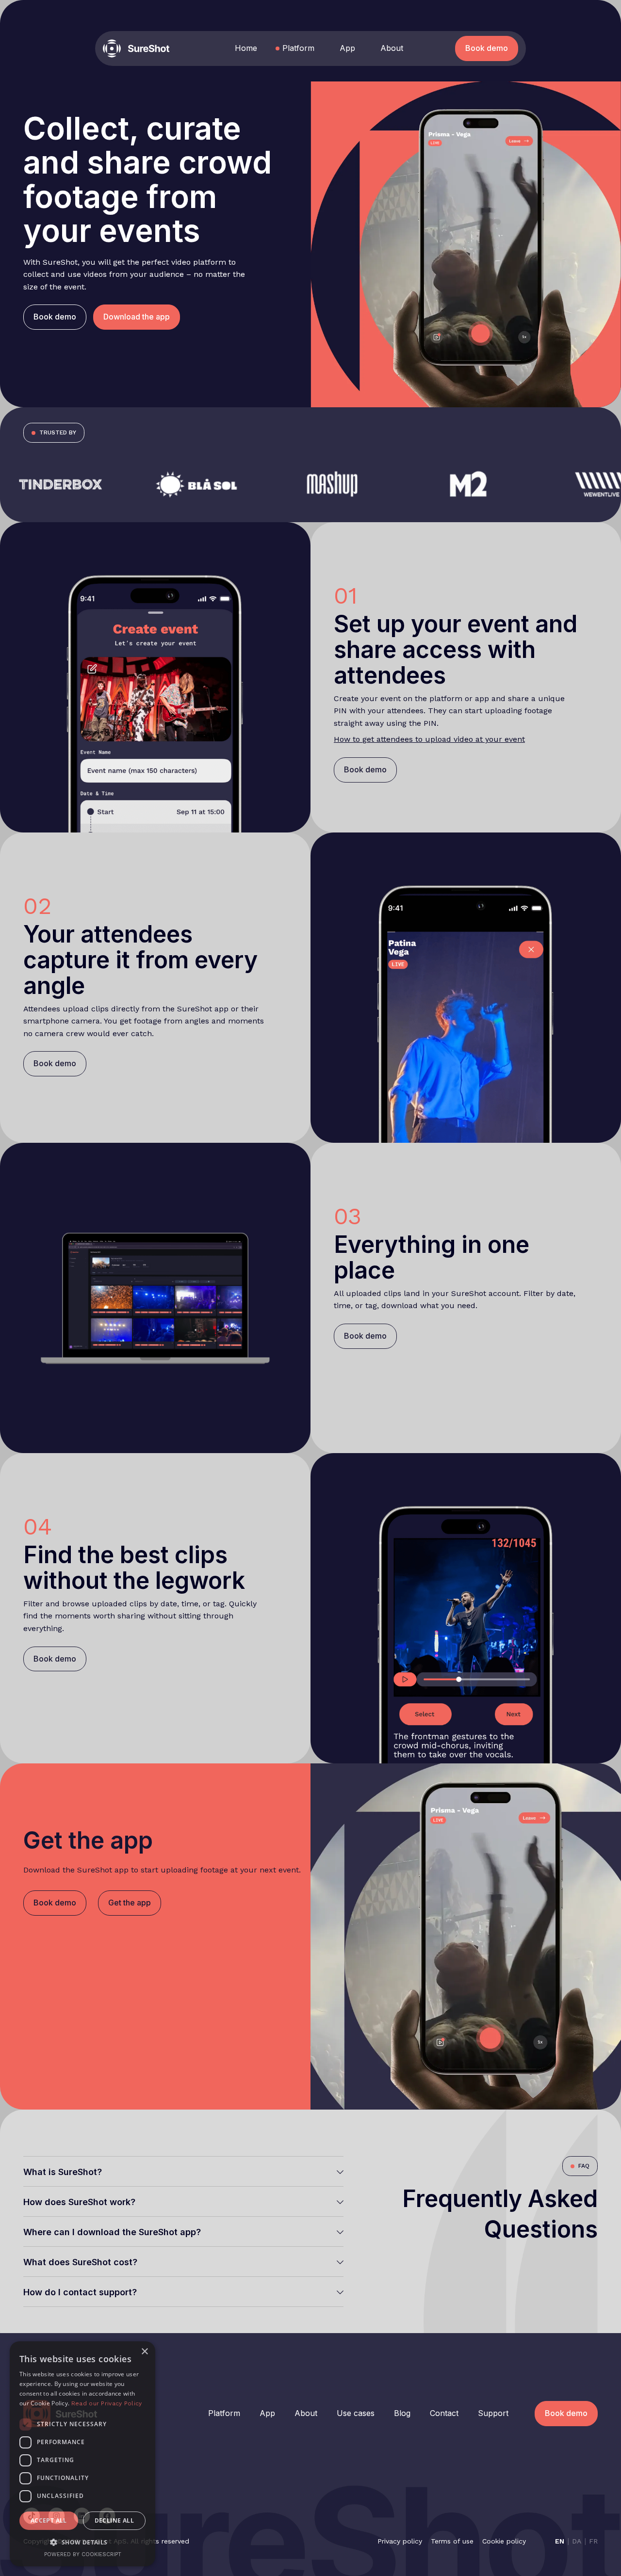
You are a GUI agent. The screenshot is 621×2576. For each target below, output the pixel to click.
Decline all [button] (114, 2520)
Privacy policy (400, 2541)
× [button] (144, 2352)
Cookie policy (504, 2541)
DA (577, 2541)
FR (593, 2541)
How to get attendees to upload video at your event (429, 739)
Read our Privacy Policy (107, 2403)
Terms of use (452, 2541)
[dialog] (82, 2454)
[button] (137, 317)
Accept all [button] (49, 2520)
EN (560, 2541)
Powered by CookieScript (83, 2554)
